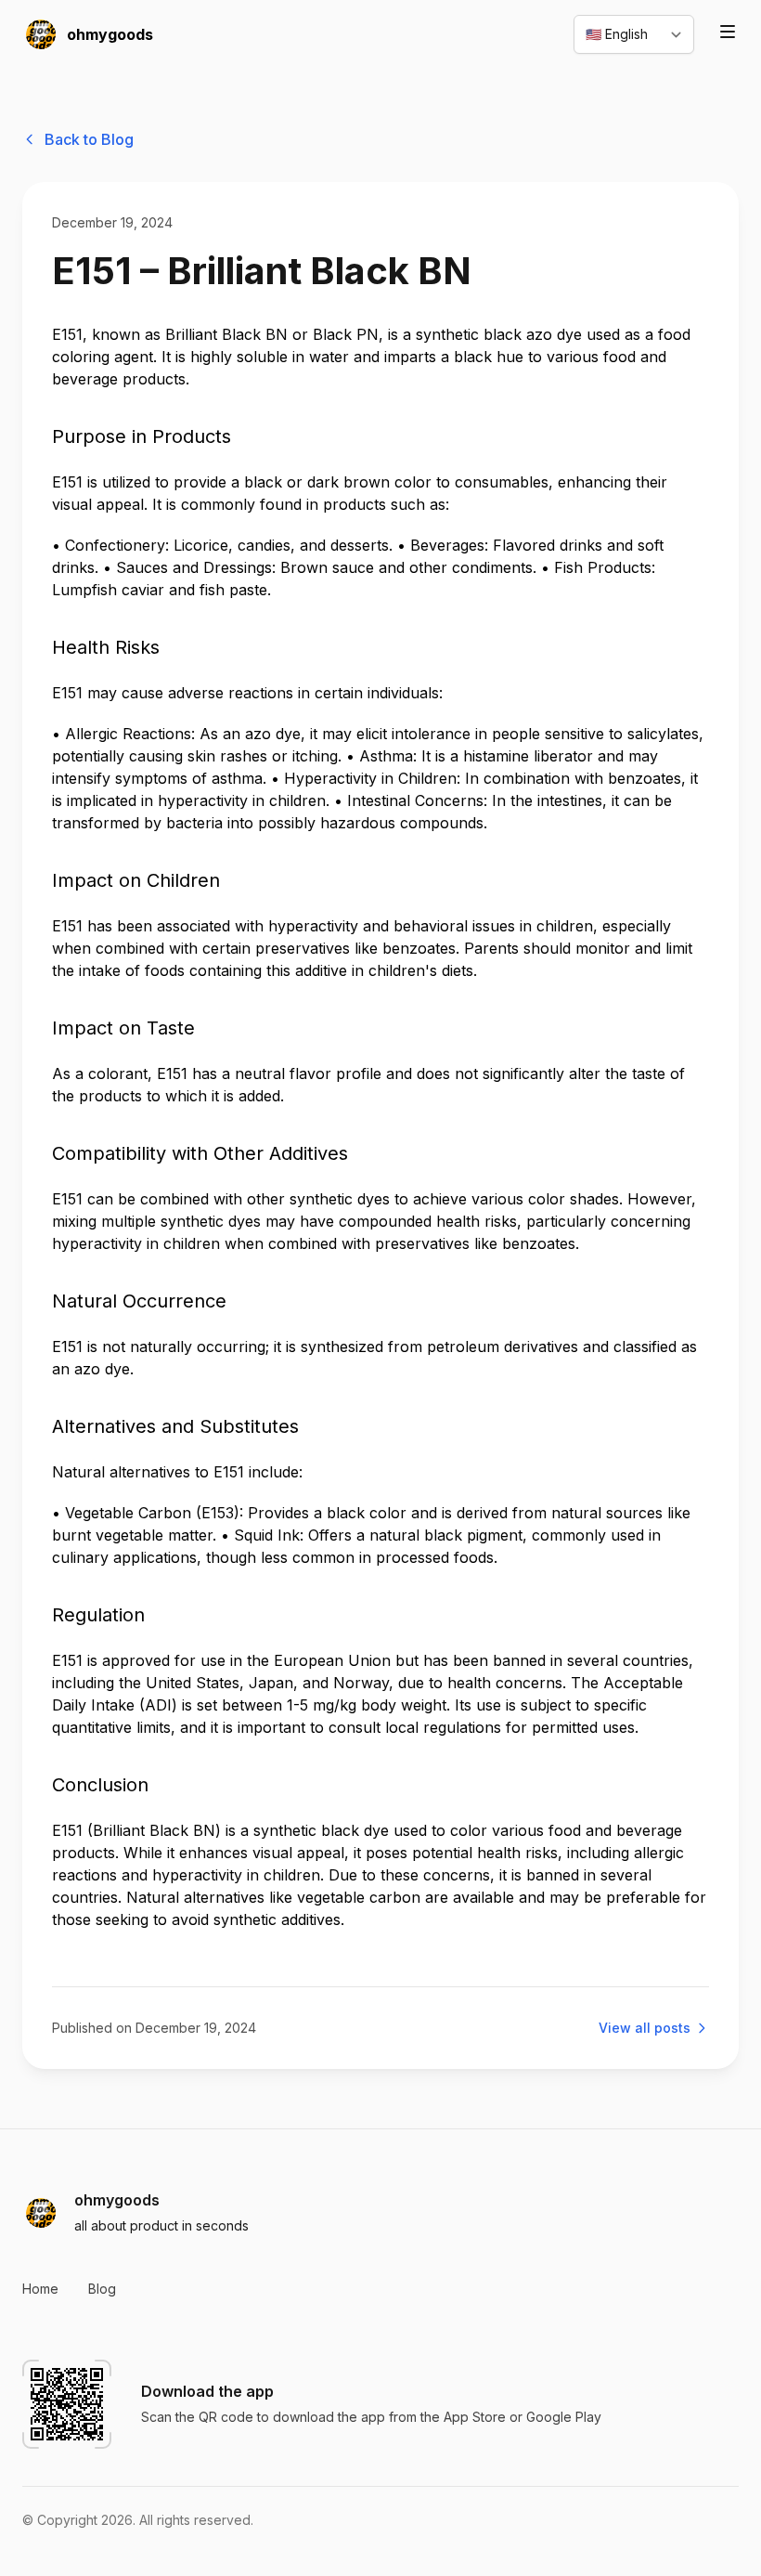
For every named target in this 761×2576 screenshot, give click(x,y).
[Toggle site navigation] (728, 32)
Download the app (207, 2391)
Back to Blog (89, 139)
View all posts (645, 2028)
